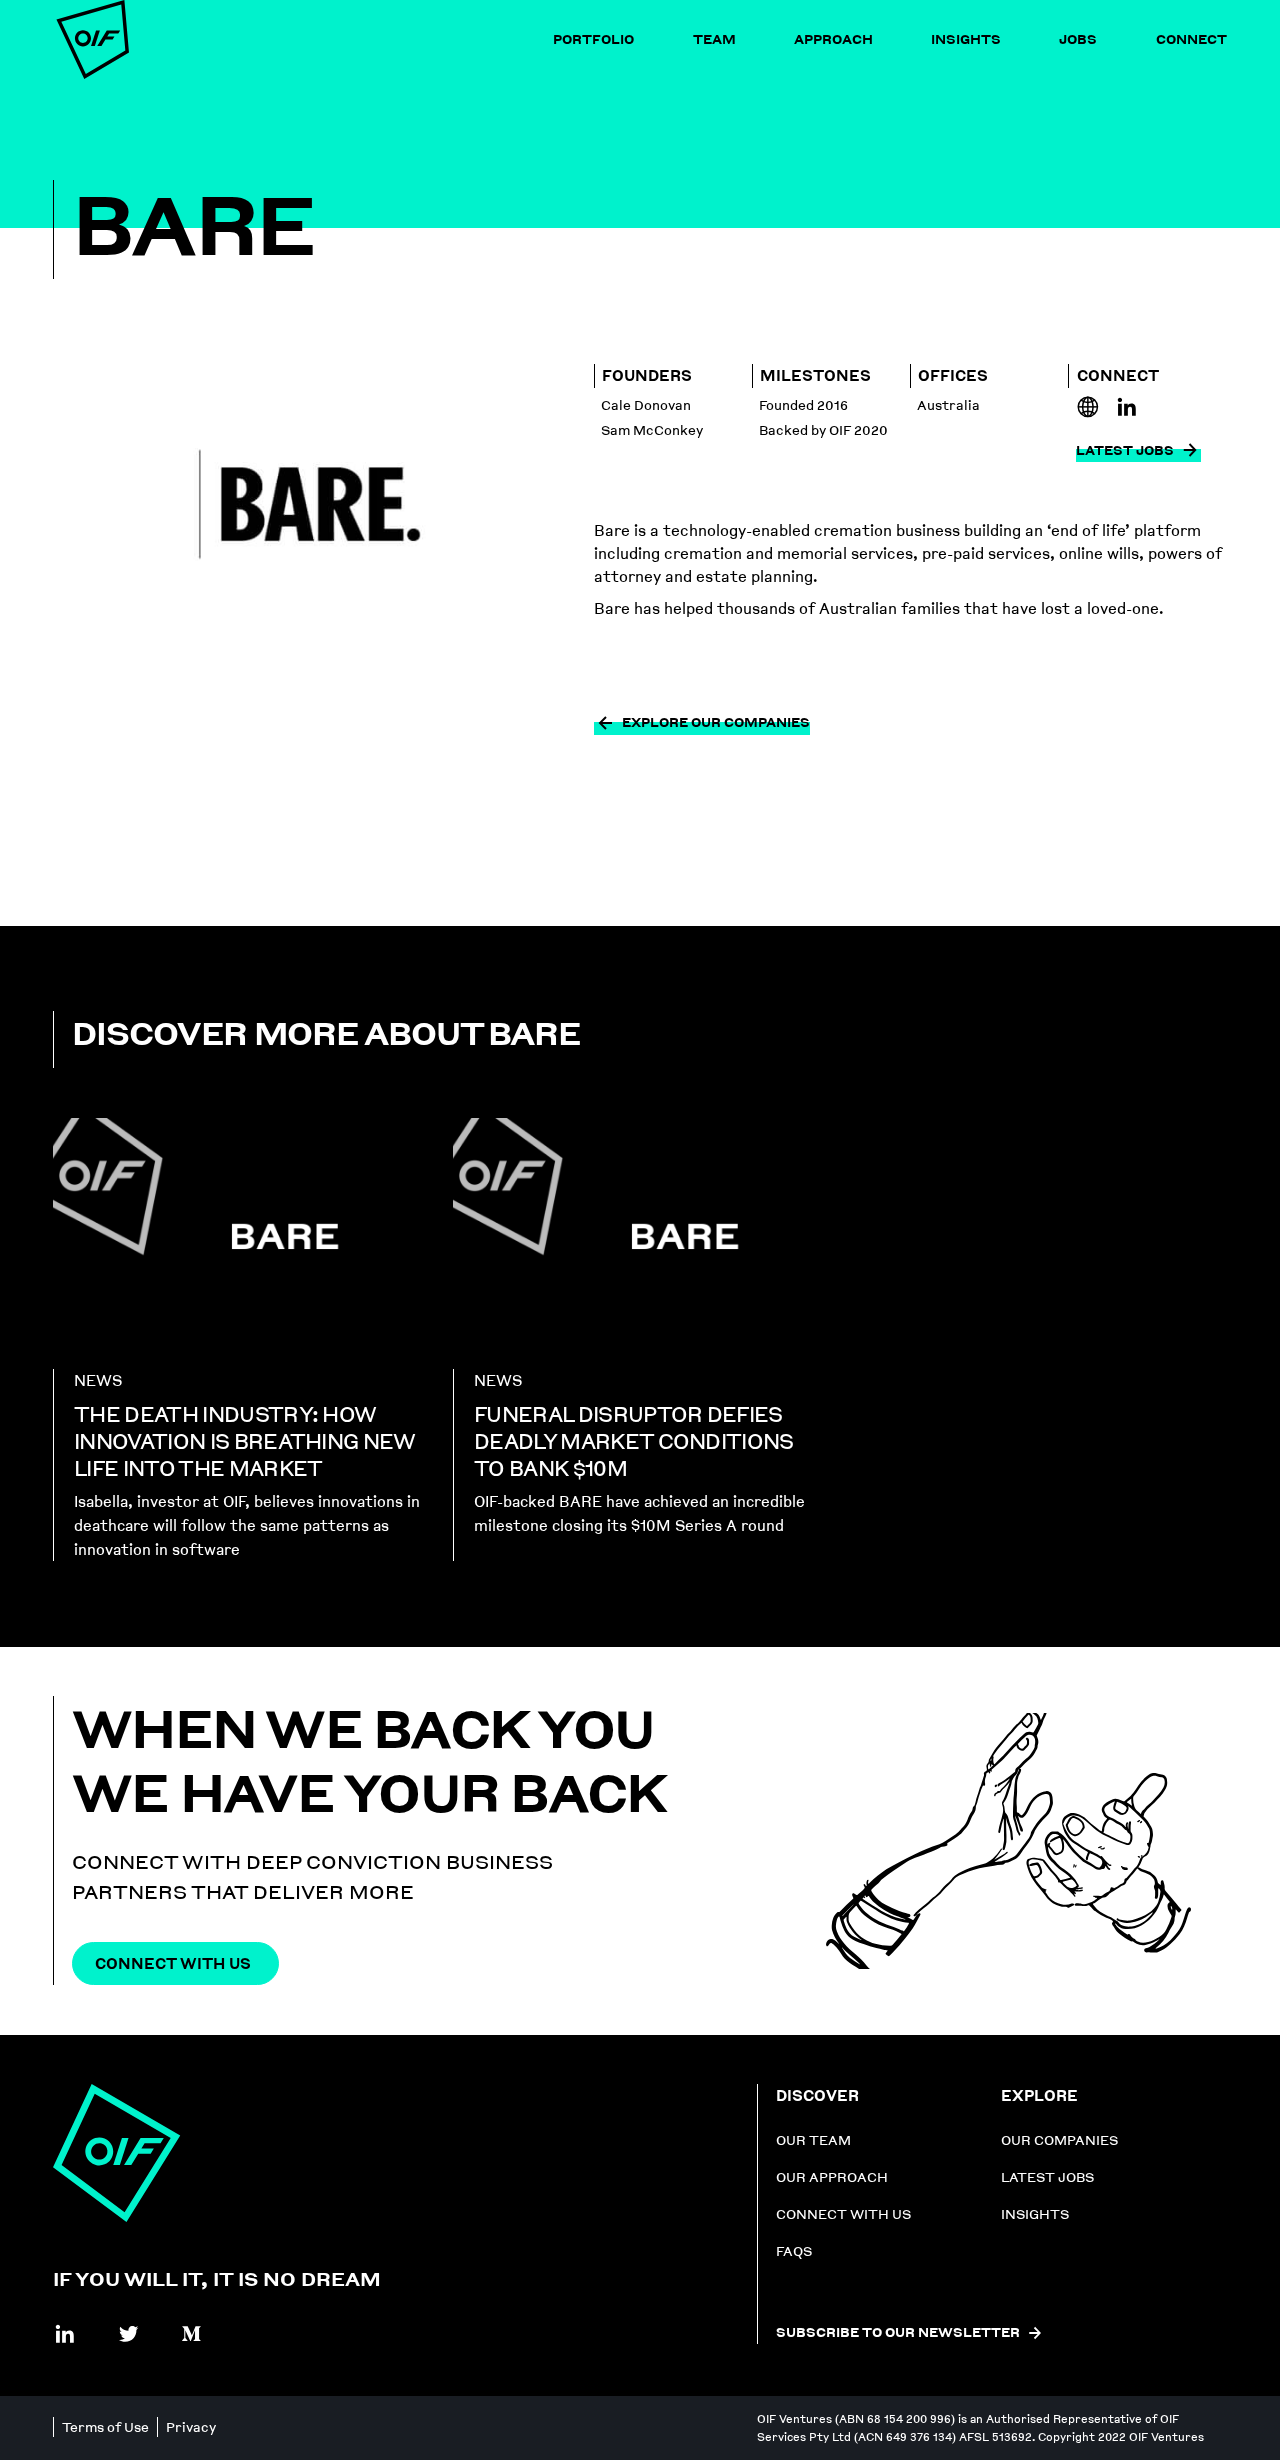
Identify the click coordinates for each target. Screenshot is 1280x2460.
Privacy (191, 2427)
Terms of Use (105, 2427)
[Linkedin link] (1088, 407)
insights (966, 39)
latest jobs (1047, 2177)
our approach (832, 2177)
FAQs (794, 2251)
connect (1191, 39)
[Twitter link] (129, 2334)
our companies (1059, 2140)
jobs (1078, 39)
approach (833, 39)
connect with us (843, 2214)
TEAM (714, 39)
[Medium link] (192, 2334)
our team (813, 2140)
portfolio (593, 39)
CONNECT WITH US (173, 1963)
